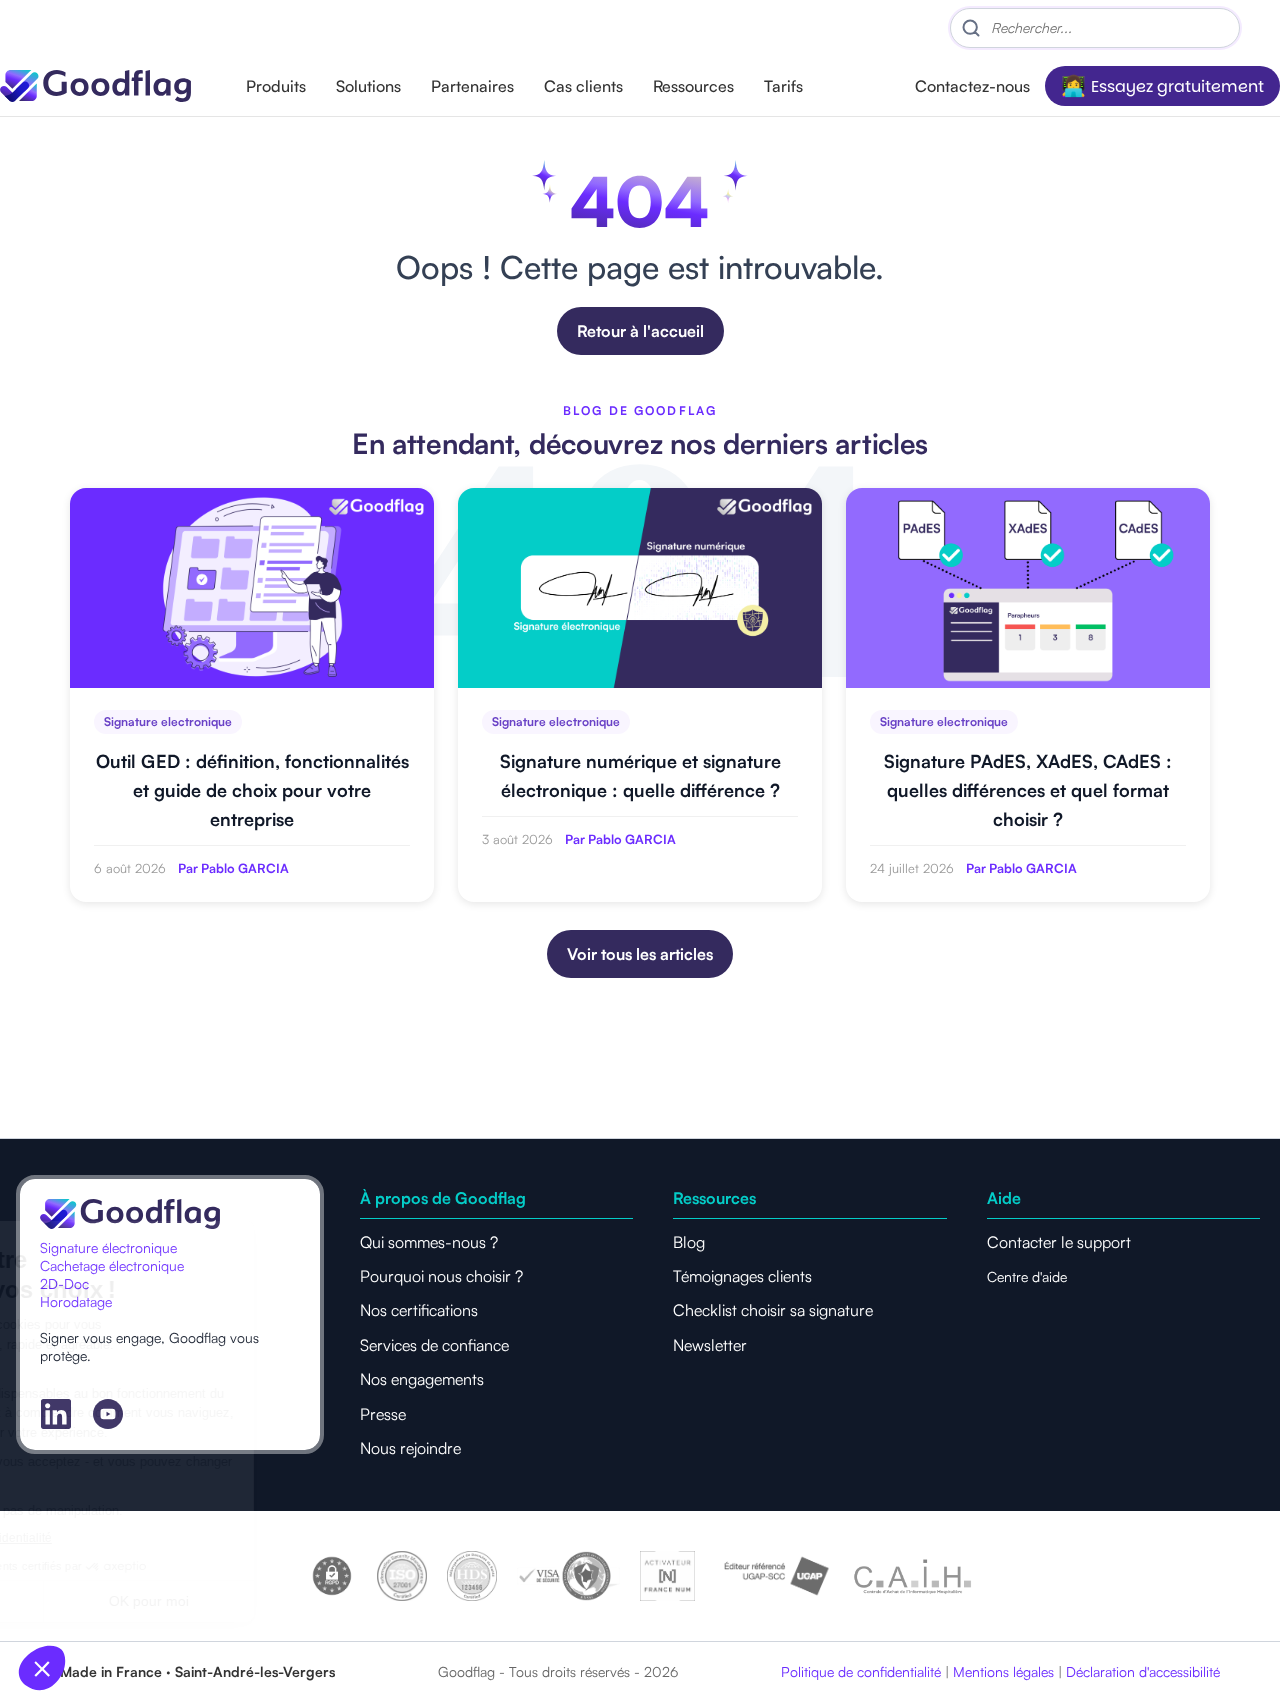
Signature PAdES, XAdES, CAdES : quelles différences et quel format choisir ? (1028, 790)
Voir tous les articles (640, 954)
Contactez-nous (972, 86)
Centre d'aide (1027, 1276)
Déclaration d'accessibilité (1143, 1671)
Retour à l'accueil (640, 331)
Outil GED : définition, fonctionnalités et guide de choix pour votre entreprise (252, 790)
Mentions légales (1003, 1671)
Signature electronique (168, 721)
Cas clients (583, 86)
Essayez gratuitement (1177, 86)
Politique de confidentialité (861, 1671)
